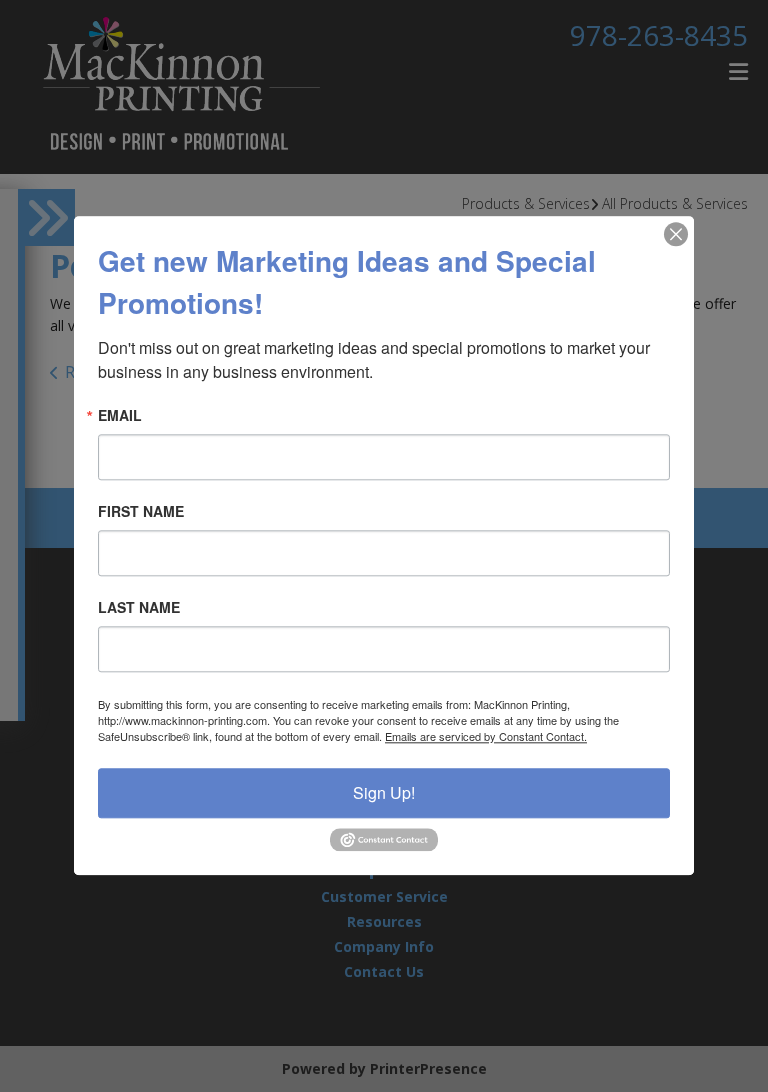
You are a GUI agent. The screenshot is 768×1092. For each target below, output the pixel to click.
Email (120, 415)
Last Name (139, 607)
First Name (141, 511)
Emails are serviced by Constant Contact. (486, 736)
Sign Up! (384, 792)
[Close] (676, 234)
